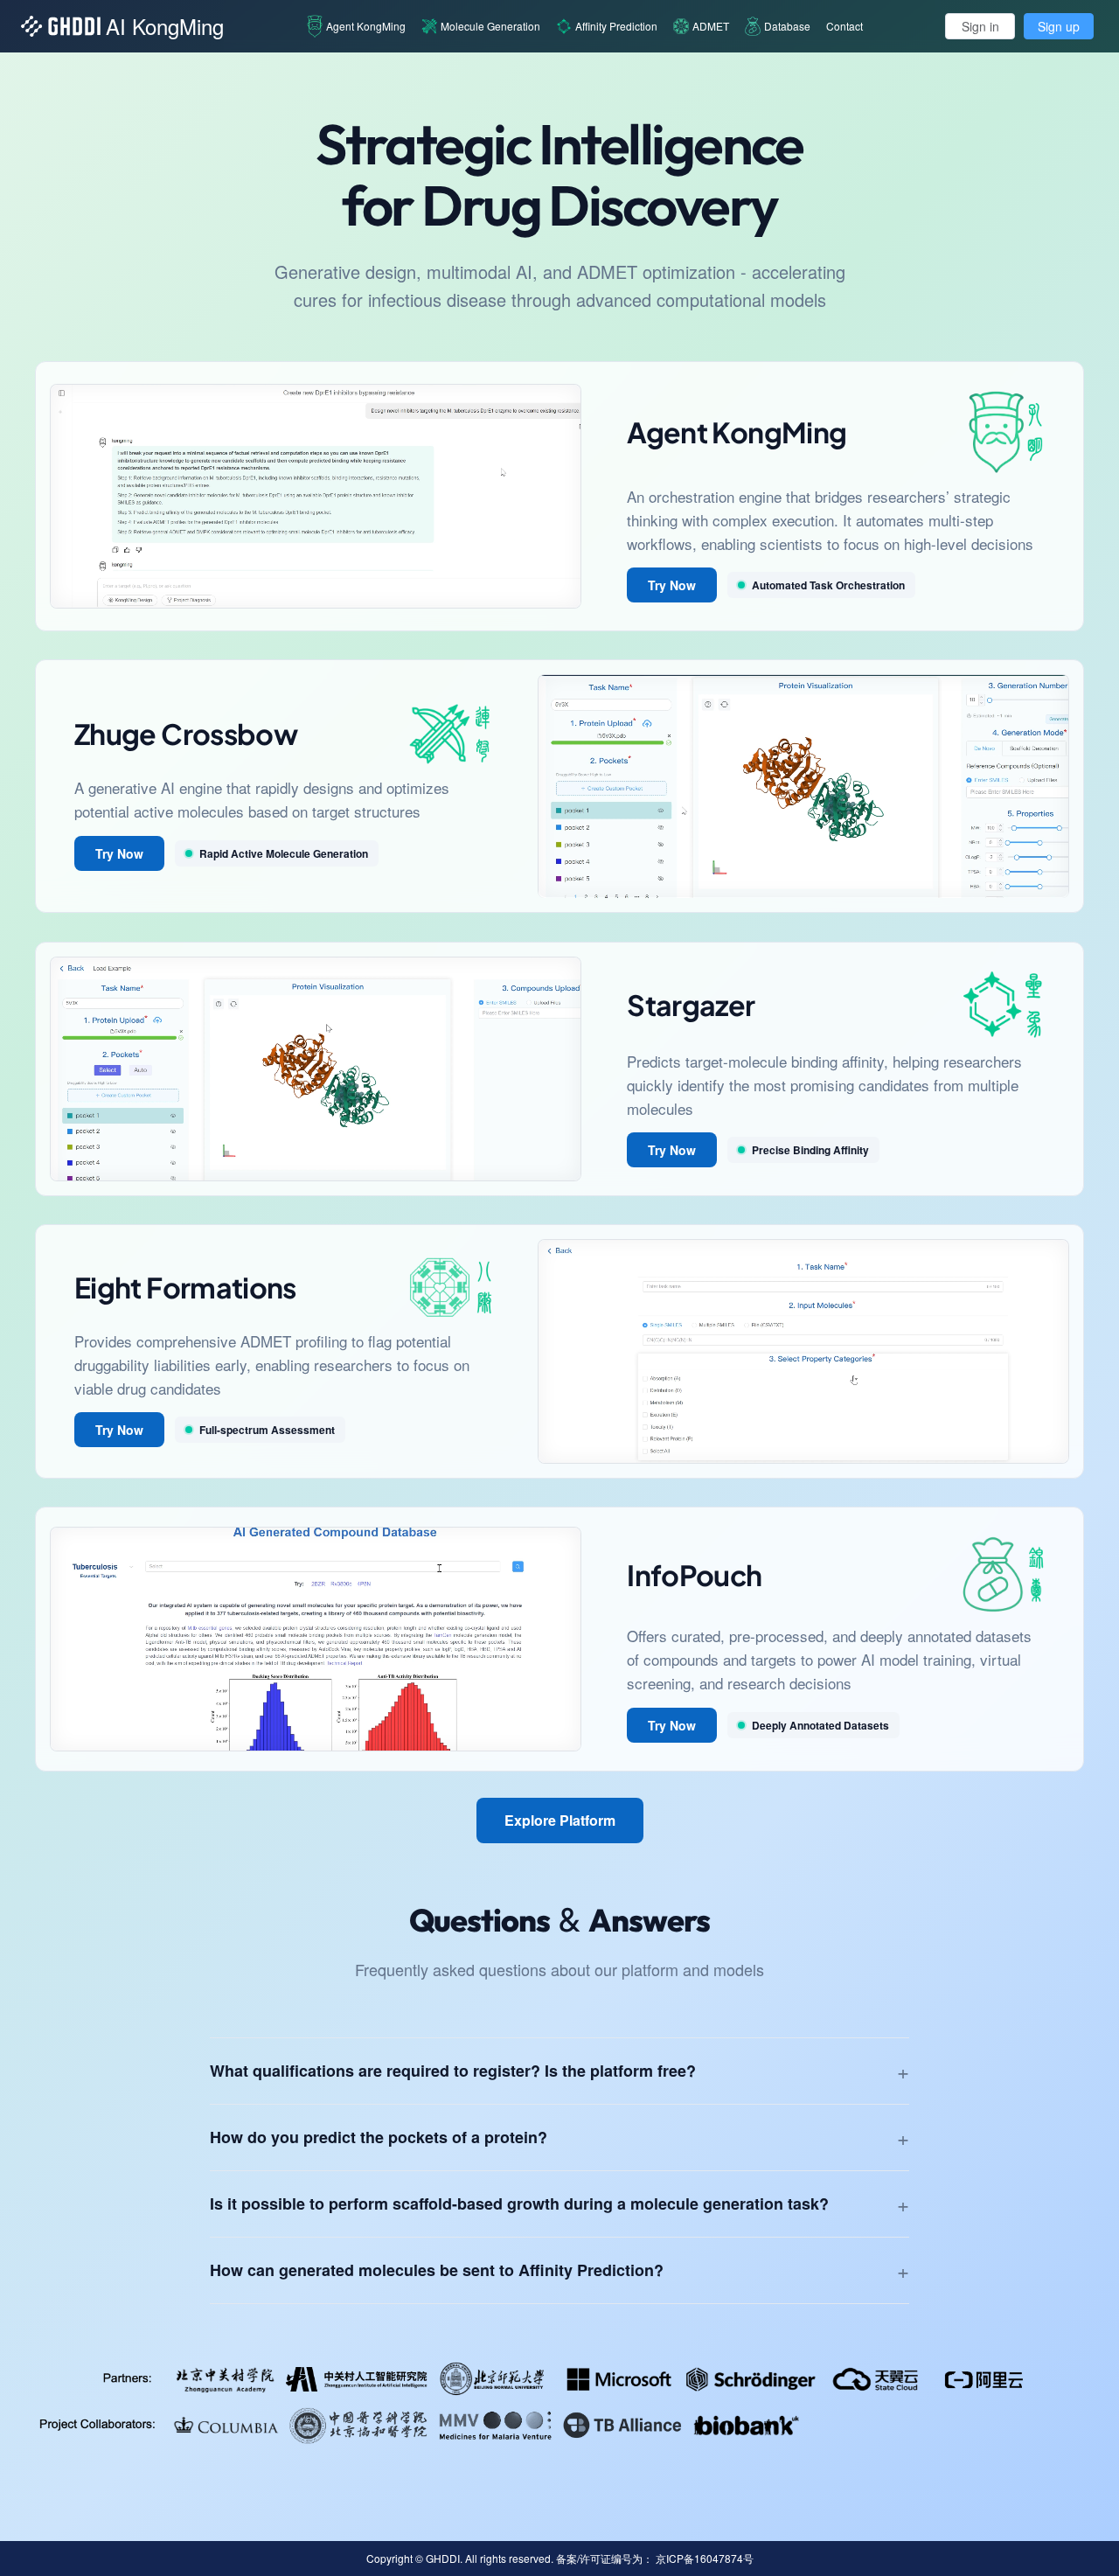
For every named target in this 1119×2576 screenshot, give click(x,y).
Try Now (672, 585)
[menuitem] (356, 26)
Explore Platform (560, 1820)
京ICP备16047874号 (705, 2558)
